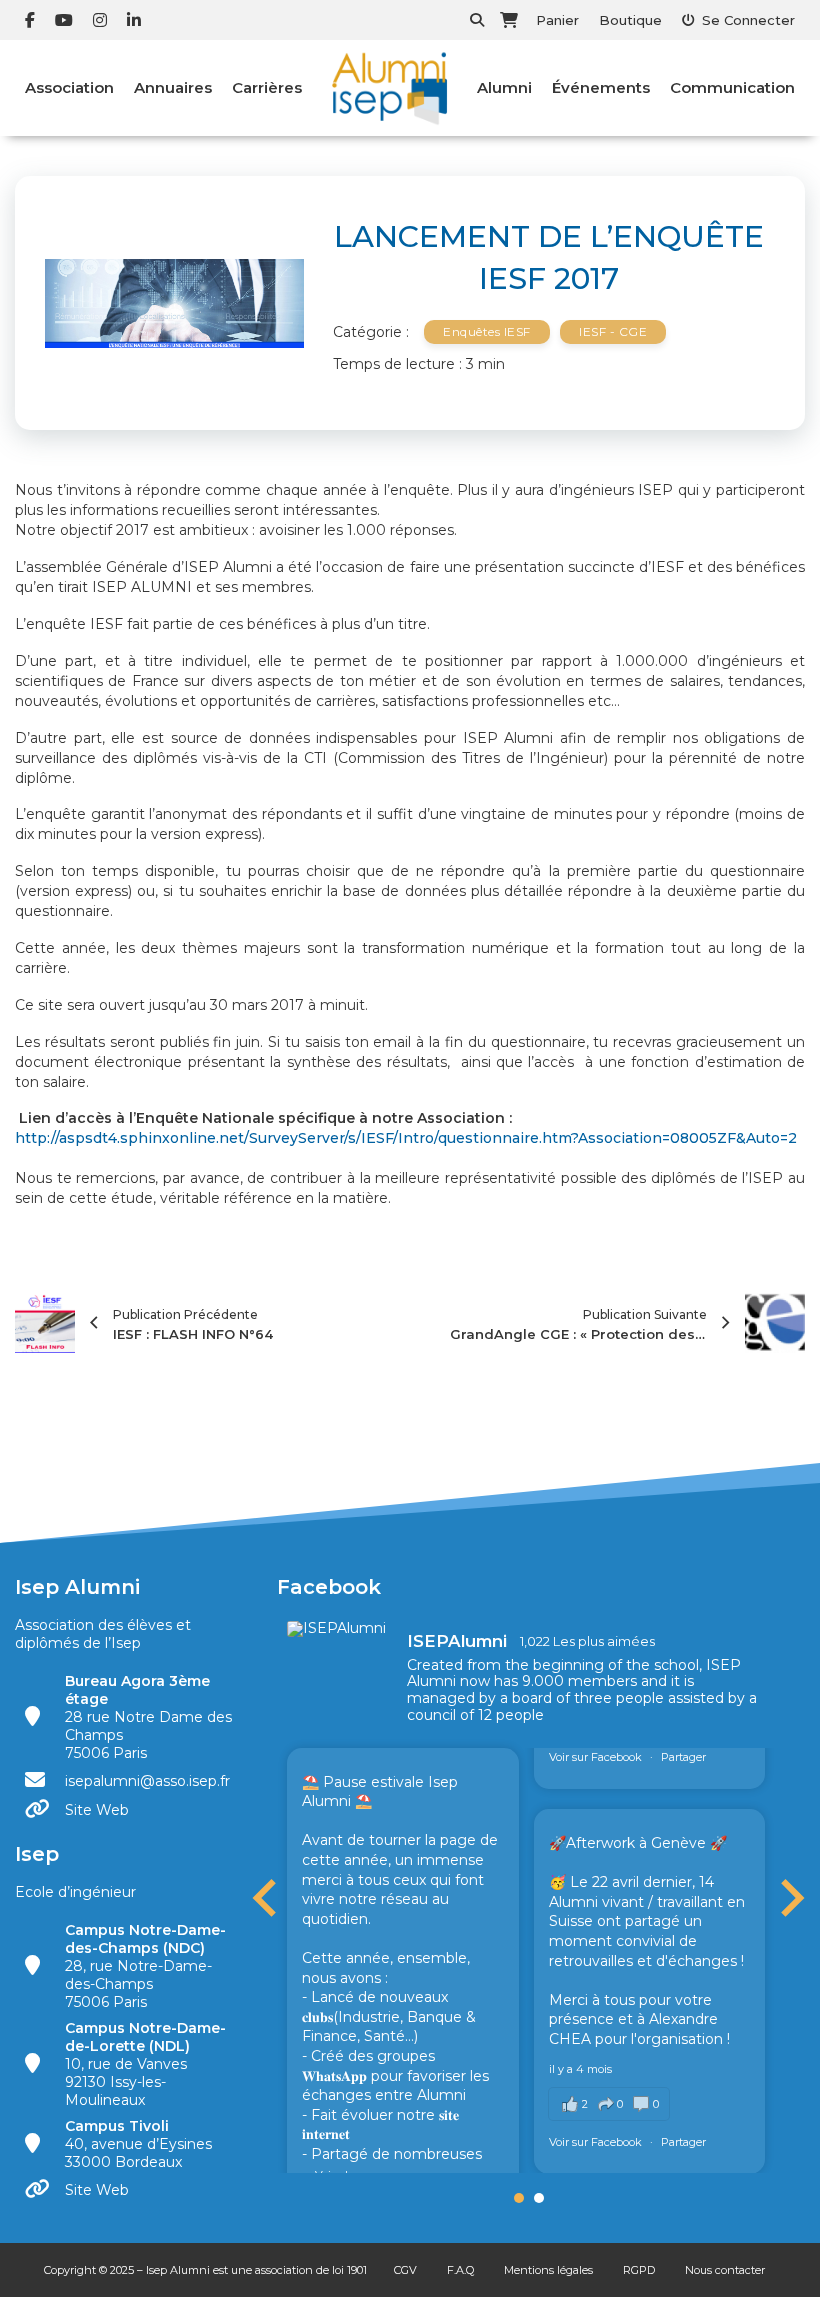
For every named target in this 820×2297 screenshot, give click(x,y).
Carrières (267, 87)
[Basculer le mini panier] (509, 20)
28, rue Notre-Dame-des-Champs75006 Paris (145, 1966)
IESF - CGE (613, 331)
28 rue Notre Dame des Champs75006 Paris (148, 1717)
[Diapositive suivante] (790, 1898)
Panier (557, 20)
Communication (732, 87)
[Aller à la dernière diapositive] (267, 1898)
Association (69, 87)
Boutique (630, 20)
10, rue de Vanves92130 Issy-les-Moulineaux (145, 2064)
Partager (683, 1757)
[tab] (519, 2198)
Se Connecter (748, 20)
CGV (405, 2270)
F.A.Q (460, 2270)
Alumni (504, 87)
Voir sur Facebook (597, 1757)
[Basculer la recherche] (477, 20)
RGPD (639, 2270)
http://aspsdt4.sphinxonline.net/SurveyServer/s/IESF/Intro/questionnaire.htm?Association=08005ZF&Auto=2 (406, 1138)
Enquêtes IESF (487, 331)
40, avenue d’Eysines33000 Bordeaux (138, 2144)
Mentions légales (548, 2270)
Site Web (97, 1810)
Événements (601, 87)
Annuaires (173, 87)
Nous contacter (725, 2270)
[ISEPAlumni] (337, 1629)
